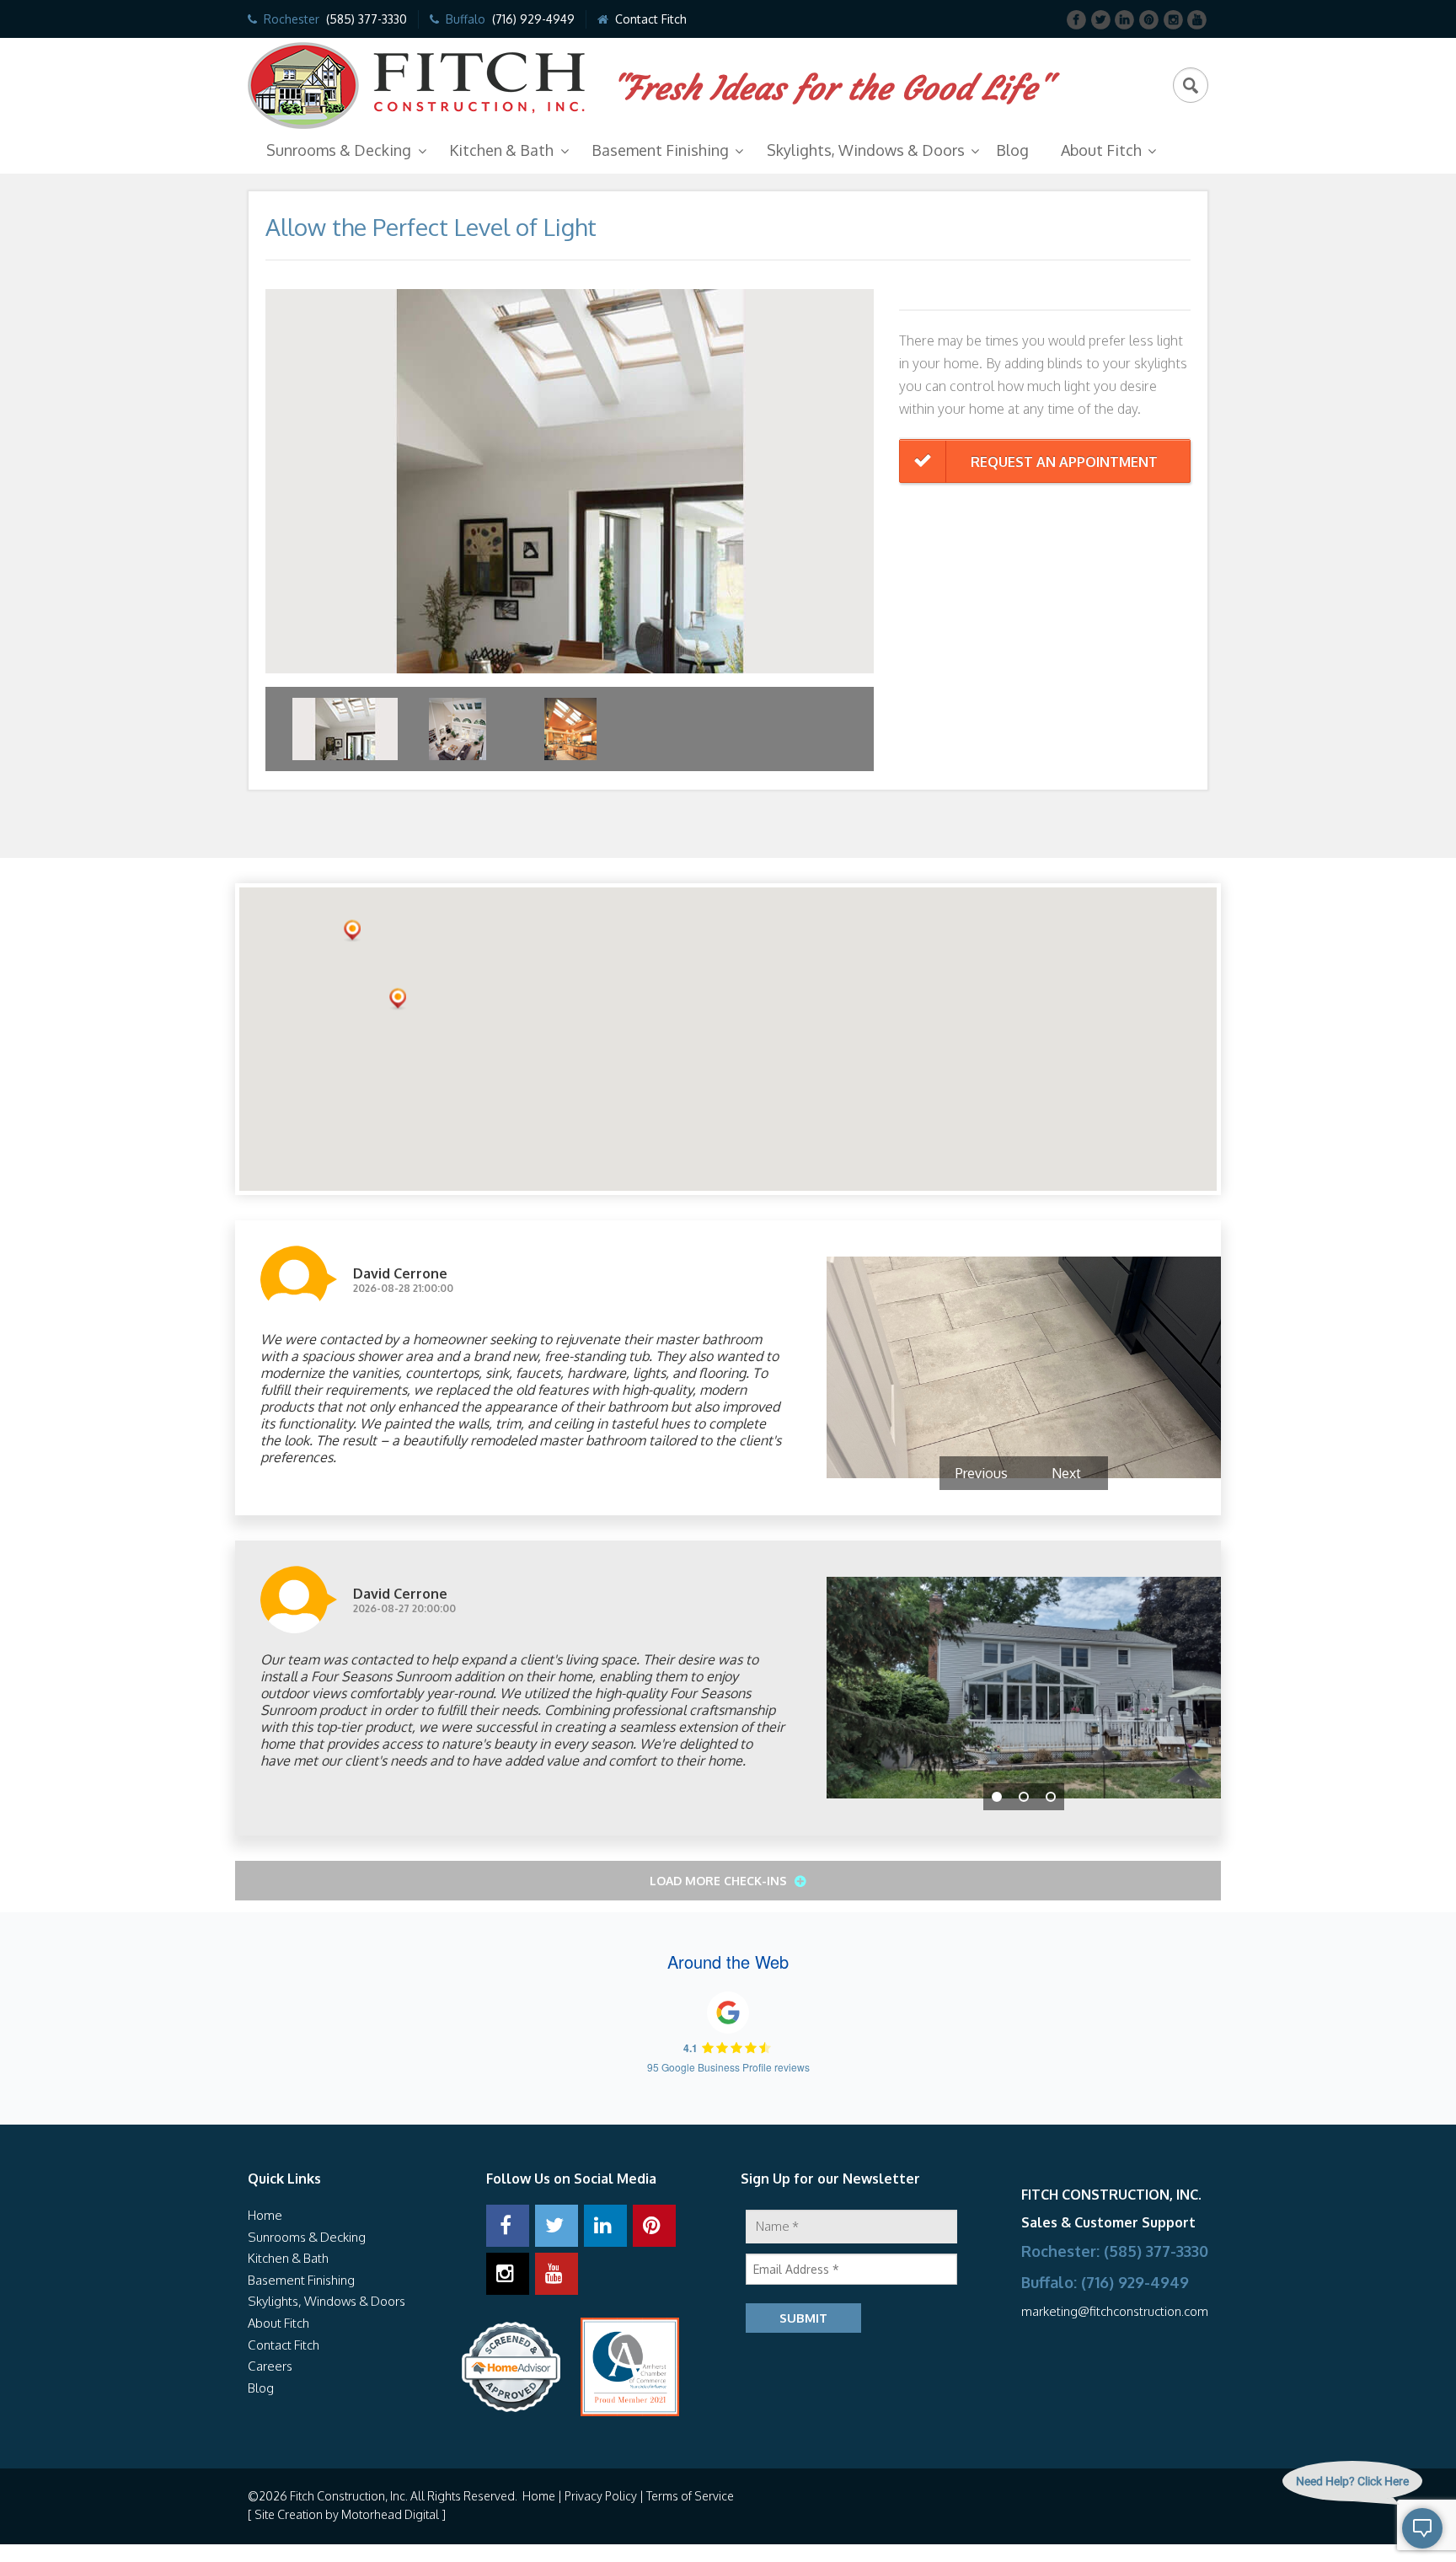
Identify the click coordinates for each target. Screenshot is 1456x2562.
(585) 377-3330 (367, 19)
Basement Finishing (660, 150)
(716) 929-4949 (533, 19)
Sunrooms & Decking (339, 150)
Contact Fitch (651, 19)
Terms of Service (690, 2496)
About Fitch (1101, 150)
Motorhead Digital (390, 2514)
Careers (270, 2366)
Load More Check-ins (720, 1881)
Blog (1012, 150)
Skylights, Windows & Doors (866, 150)
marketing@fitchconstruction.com (1115, 2311)
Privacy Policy (601, 2496)
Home (265, 2215)
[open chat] (1385, 2528)
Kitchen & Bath (501, 150)
